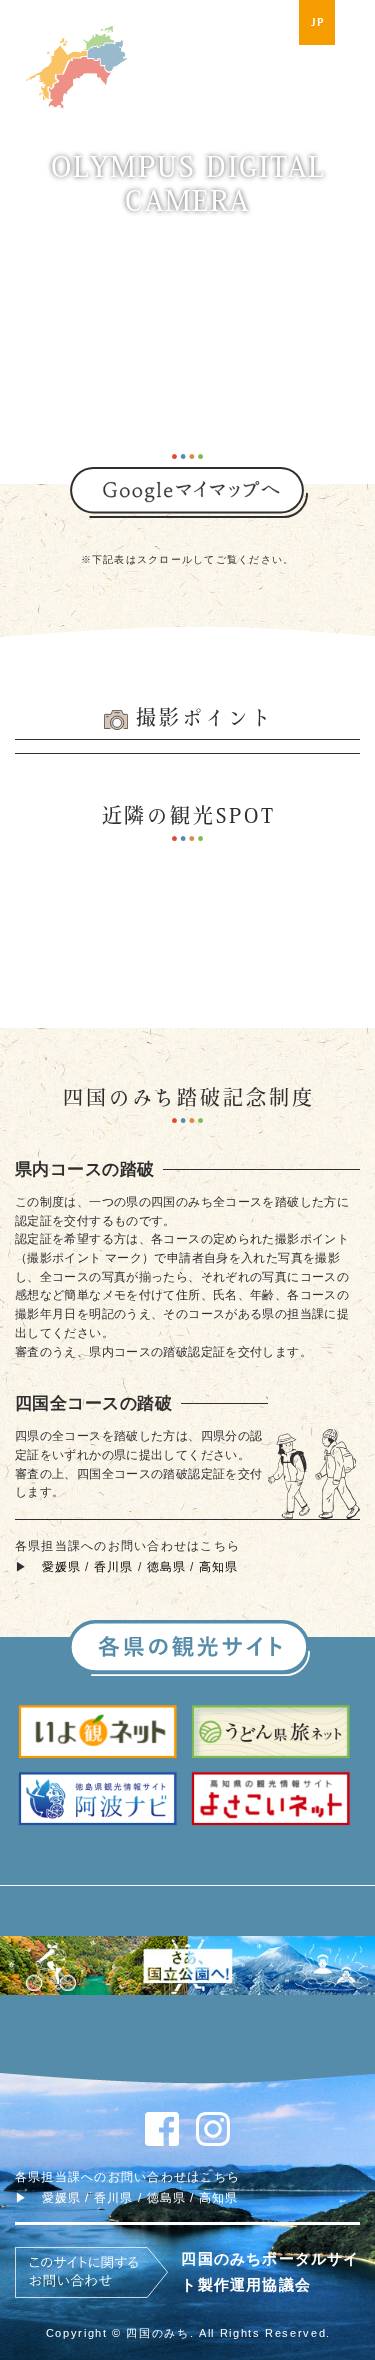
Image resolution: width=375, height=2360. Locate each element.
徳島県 (167, 1567)
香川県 (114, 1567)
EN (357, 22)
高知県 (219, 1567)
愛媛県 (62, 1567)
